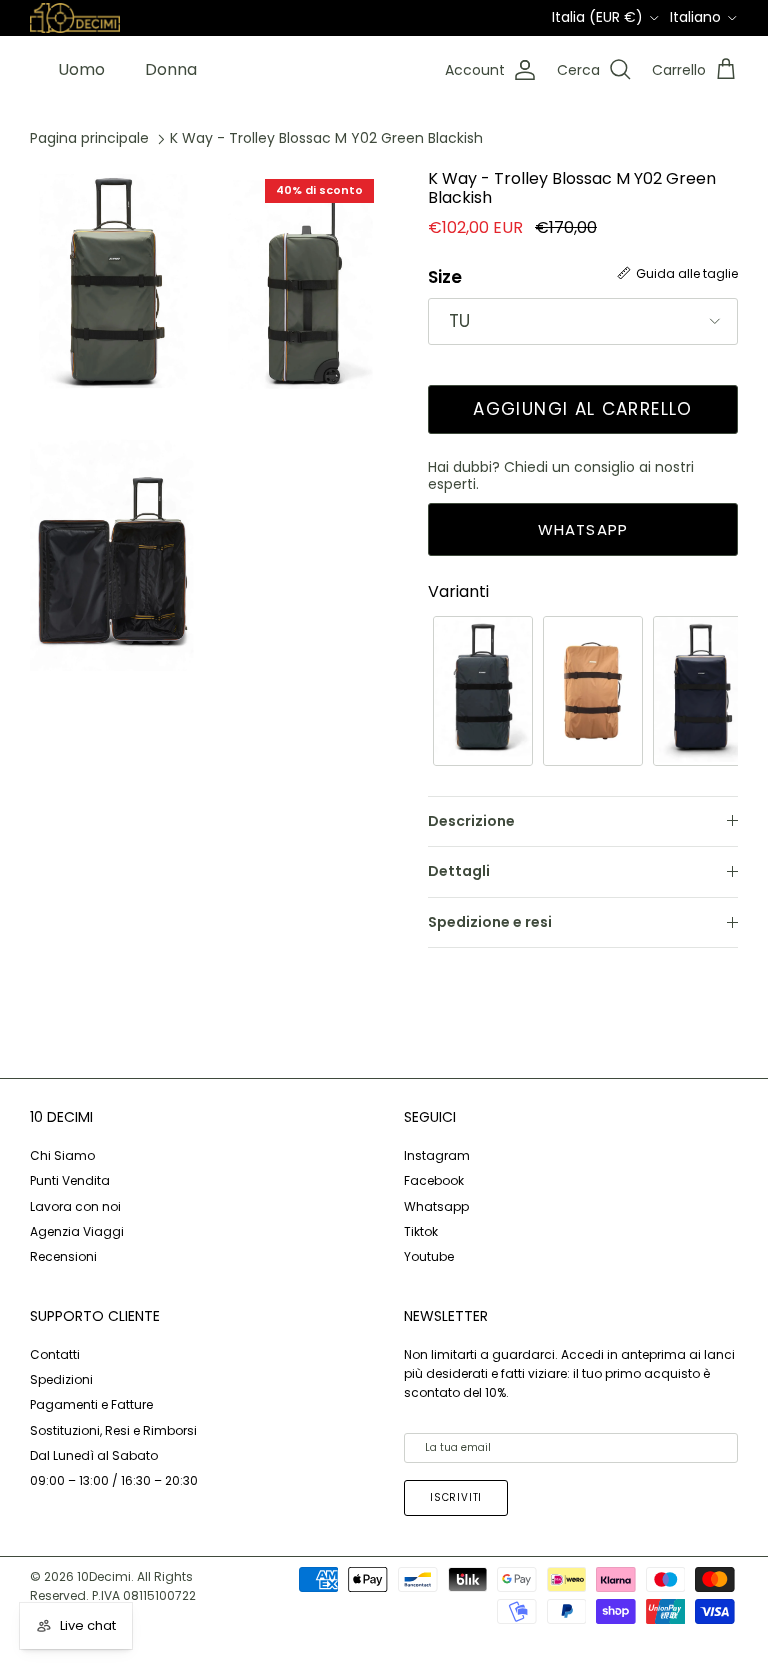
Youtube (429, 1256)
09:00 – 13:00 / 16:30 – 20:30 (114, 1480)
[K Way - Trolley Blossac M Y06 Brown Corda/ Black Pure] (593, 690)
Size (445, 277)
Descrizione (471, 821)
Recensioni (63, 1256)
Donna (171, 69)
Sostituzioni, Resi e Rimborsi (113, 1430)
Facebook (434, 1180)
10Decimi (104, 1576)
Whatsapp (436, 1206)
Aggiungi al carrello (582, 409)
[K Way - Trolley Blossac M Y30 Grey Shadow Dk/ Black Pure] (483, 690)
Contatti (55, 1354)
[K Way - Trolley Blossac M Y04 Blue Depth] (703, 690)
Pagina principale (89, 138)
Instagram (437, 1155)
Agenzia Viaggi (77, 1231)
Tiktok (421, 1231)
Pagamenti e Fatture (91, 1404)
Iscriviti (456, 1497)
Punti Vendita (70, 1180)
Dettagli (459, 871)
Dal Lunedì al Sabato (94, 1455)
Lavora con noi (75, 1206)
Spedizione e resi (490, 922)
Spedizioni (61, 1379)
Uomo (81, 69)
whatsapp (583, 529)
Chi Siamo (62, 1155)
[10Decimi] (75, 17)
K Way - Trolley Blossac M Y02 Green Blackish (326, 138)
